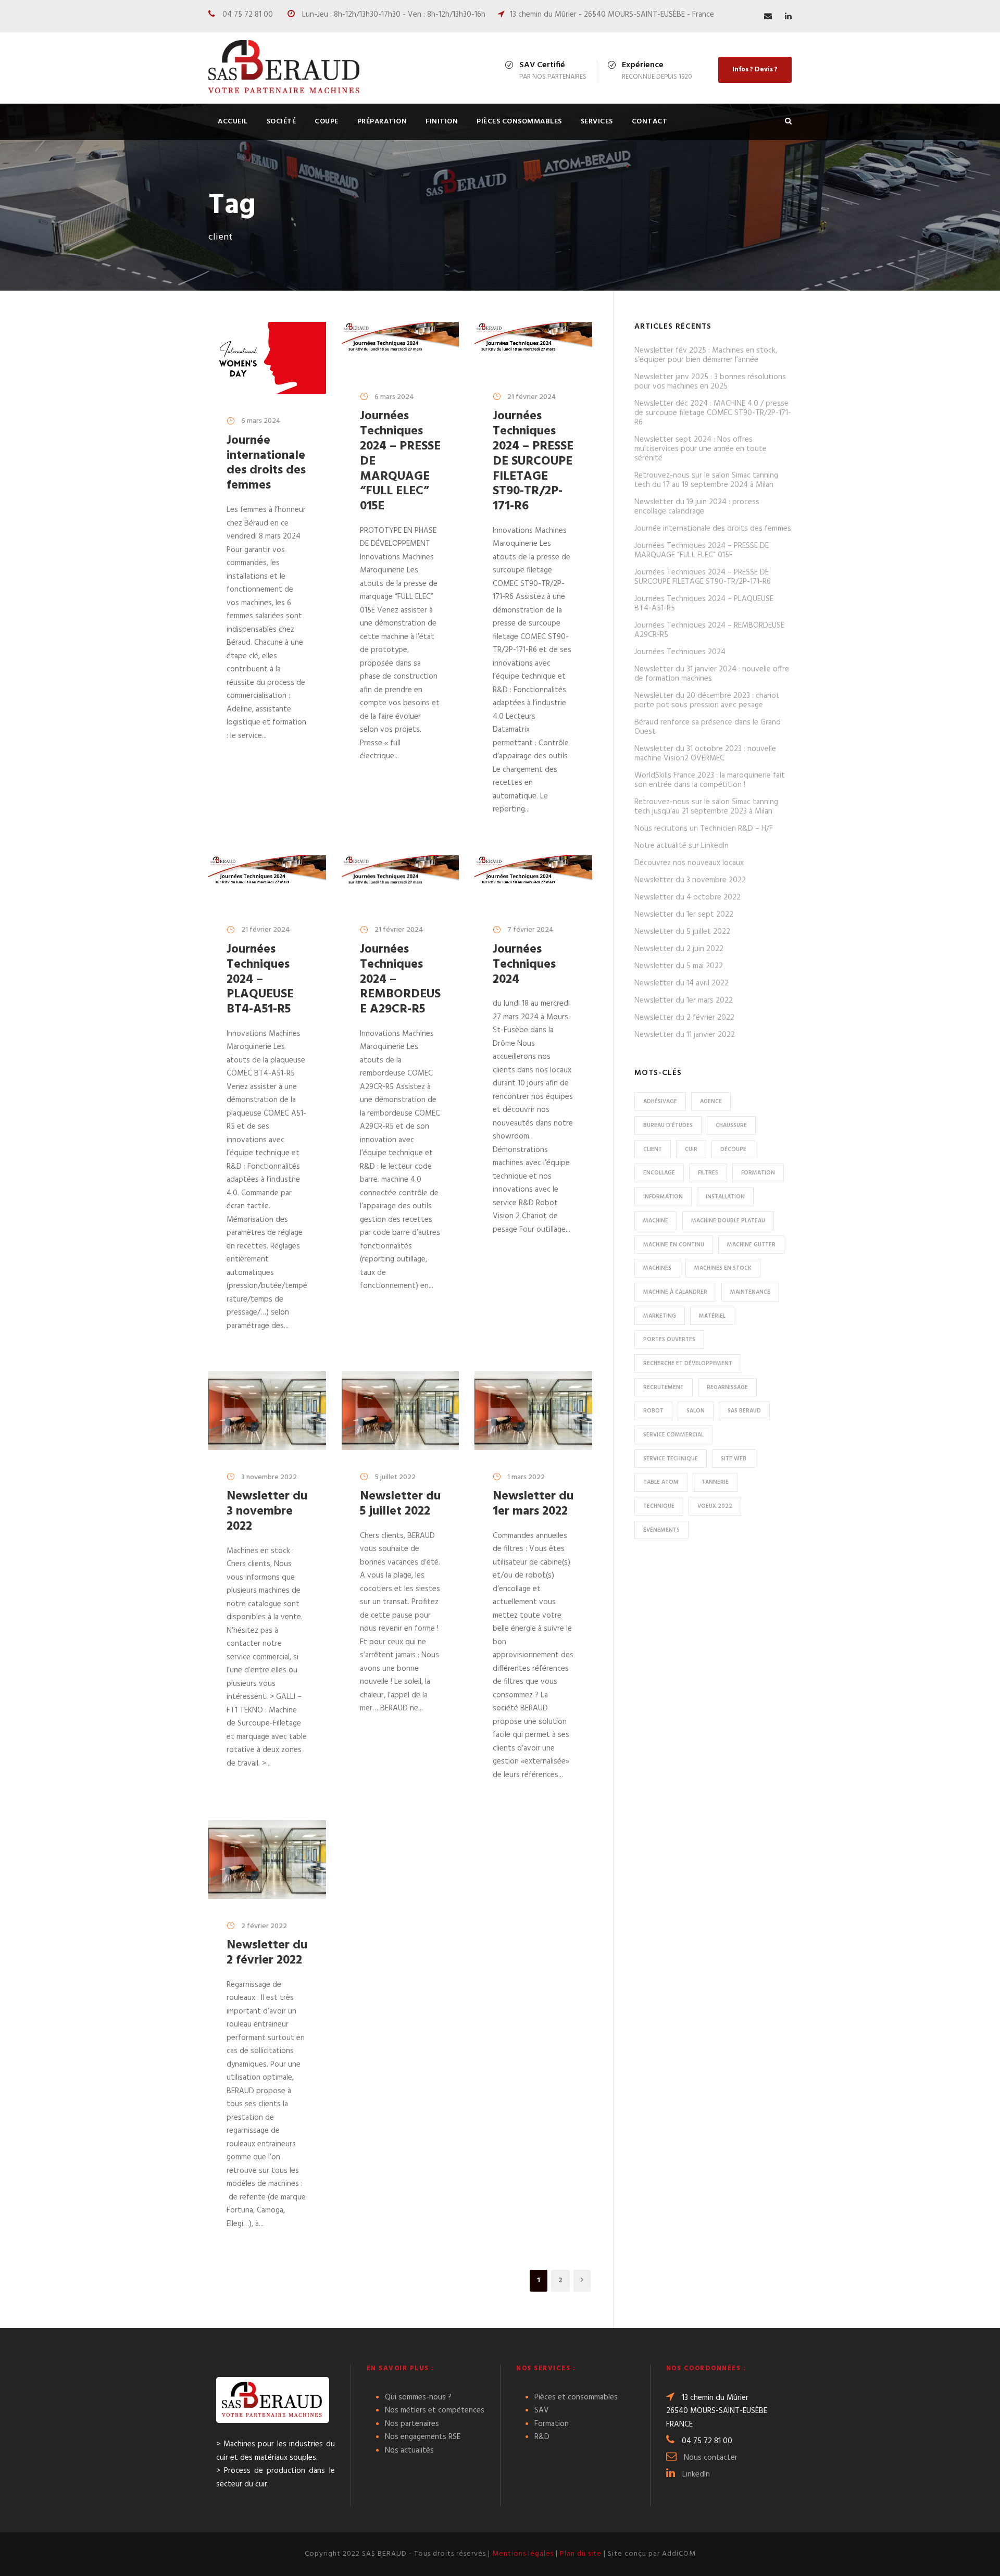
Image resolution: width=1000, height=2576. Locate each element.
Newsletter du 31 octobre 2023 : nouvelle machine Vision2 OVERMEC (705, 754)
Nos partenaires (412, 2424)
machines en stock (723, 1268)
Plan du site (581, 2554)
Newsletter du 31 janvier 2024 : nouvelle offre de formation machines (712, 674)
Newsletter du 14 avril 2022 (682, 983)
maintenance (750, 1292)
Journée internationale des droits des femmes (266, 463)
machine (656, 1221)
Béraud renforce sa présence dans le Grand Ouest (708, 727)
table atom (661, 1482)
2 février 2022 (264, 1926)
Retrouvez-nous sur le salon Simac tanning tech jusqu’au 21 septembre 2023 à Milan (706, 807)
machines (657, 1268)
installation (725, 1197)
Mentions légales (523, 2554)
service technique (671, 1459)
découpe (733, 1149)
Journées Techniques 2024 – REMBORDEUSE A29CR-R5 (709, 630)
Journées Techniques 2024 (524, 965)
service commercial (673, 1435)
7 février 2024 (530, 930)
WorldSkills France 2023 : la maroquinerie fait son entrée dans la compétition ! (710, 780)
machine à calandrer (675, 1292)
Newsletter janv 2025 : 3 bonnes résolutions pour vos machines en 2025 (710, 382)
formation (758, 1173)
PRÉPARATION (382, 122)
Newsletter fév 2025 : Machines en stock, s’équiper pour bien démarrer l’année (706, 355)
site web (734, 1459)
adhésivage (660, 1102)
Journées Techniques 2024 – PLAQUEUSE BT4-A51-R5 (260, 979)
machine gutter (751, 1245)
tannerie (715, 1482)
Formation (552, 2424)
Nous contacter (711, 2458)
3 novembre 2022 (269, 1477)
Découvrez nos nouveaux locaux (689, 863)
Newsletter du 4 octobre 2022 (687, 897)
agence (711, 1102)
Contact (650, 122)
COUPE (327, 122)
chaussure (731, 1126)
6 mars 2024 (261, 421)
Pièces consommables (519, 122)
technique (659, 1506)
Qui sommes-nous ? (418, 2397)
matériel (712, 1316)
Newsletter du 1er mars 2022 (533, 1504)
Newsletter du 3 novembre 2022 (267, 1511)
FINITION (442, 122)
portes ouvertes (669, 1340)
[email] (768, 17)
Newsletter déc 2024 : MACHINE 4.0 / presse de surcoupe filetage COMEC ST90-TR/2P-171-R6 (713, 413)
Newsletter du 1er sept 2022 (684, 915)
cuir (691, 1149)
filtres (708, 1173)
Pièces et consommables (576, 2397)
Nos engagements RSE (423, 2437)
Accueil (233, 122)
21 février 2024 (532, 397)
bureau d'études (668, 1126)
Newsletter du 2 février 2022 (267, 1953)
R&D (542, 2437)
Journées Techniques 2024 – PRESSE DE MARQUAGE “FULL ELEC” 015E (702, 551)
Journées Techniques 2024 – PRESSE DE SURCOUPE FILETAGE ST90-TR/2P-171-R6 (533, 461)
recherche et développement (688, 1364)
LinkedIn (696, 2474)
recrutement (664, 1387)
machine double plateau (728, 1221)
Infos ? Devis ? (755, 70)
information (663, 1197)
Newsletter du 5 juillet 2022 (400, 1504)
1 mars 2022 (526, 1477)
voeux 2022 (715, 1506)
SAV (542, 2410)
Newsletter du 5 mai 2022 (679, 966)
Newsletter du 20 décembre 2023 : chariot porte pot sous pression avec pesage (707, 701)
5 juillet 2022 (395, 1477)
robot (653, 1411)
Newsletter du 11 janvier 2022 (685, 1035)
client (653, 1149)
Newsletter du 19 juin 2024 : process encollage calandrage (697, 507)
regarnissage (727, 1387)
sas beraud (744, 1411)
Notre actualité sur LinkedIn (682, 846)
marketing (660, 1316)
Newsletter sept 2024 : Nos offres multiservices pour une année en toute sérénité (701, 449)
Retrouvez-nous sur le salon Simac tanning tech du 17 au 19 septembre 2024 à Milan (706, 480)
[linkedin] (788, 17)
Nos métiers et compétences (435, 2410)
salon (696, 1411)
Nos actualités (409, 2450)
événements (661, 1530)
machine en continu (674, 1245)
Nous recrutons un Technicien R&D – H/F (704, 829)
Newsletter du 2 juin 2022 (679, 949)
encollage (659, 1173)
